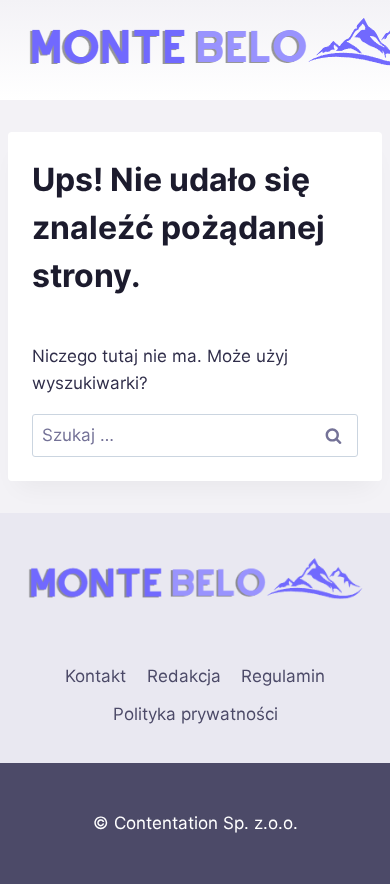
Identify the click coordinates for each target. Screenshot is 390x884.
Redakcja (184, 676)
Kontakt (95, 676)
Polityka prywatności (195, 714)
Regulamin (283, 676)
